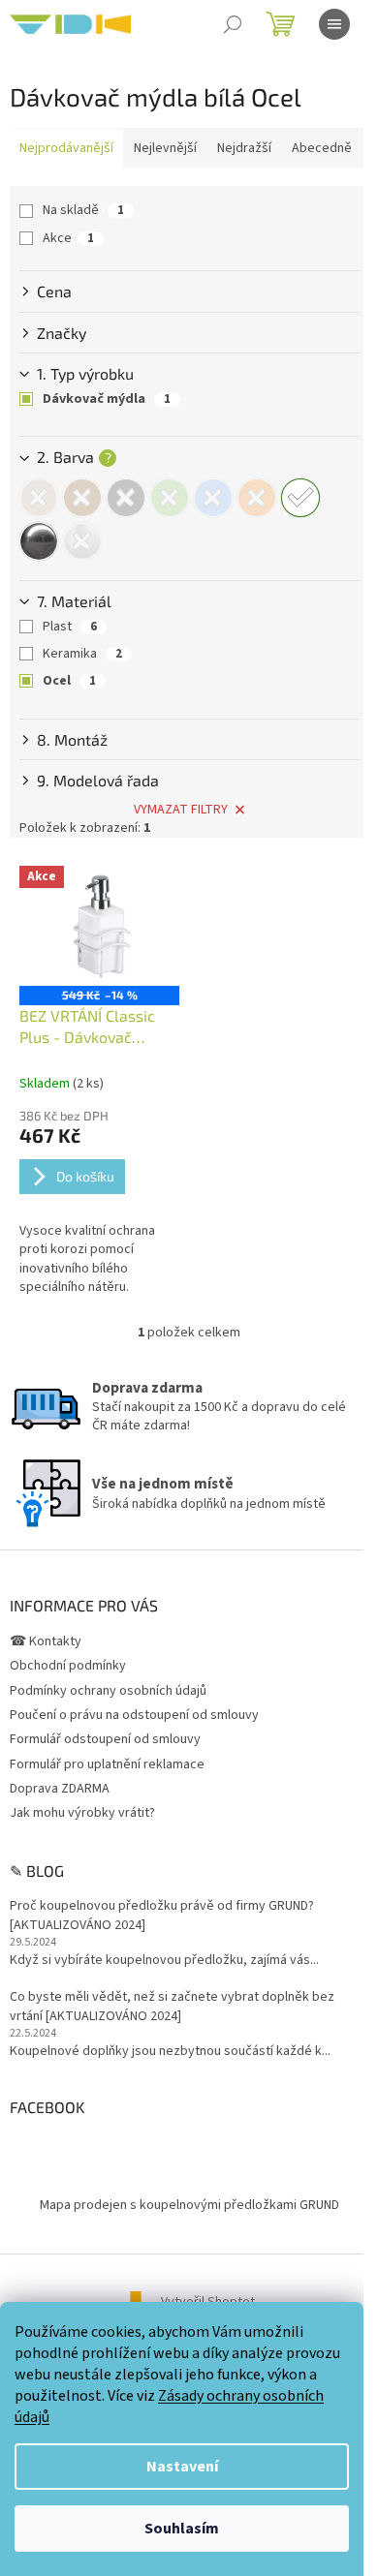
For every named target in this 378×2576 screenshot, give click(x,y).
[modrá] (213, 498)
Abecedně (322, 148)
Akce (68, 238)
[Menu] (334, 24)
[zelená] (170, 498)
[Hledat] (233, 24)
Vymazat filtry (181, 810)
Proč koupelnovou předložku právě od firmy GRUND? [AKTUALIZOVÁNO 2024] (162, 1916)
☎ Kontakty (46, 1641)
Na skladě (83, 210)
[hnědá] (82, 498)
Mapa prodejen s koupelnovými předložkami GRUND (189, 2205)
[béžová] (39, 498)
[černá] (126, 498)
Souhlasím (182, 2529)
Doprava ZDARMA (60, 1789)
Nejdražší (244, 148)
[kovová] (82, 541)
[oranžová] (257, 498)
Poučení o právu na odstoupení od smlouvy (134, 1715)
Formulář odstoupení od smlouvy (105, 1739)
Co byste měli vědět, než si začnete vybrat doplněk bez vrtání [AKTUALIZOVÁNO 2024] (172, 2007)
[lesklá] (39, 541)
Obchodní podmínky (68, 1666)
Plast (70, 627)
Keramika (82, 654)
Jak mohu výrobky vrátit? (82, 1813)
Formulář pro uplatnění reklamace (107, 1764)
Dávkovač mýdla (107, 399)
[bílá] (300, 498)
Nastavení (182, 2467)
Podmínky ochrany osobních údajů (108, 1691)
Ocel (69, 681)
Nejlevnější (165, 148)
